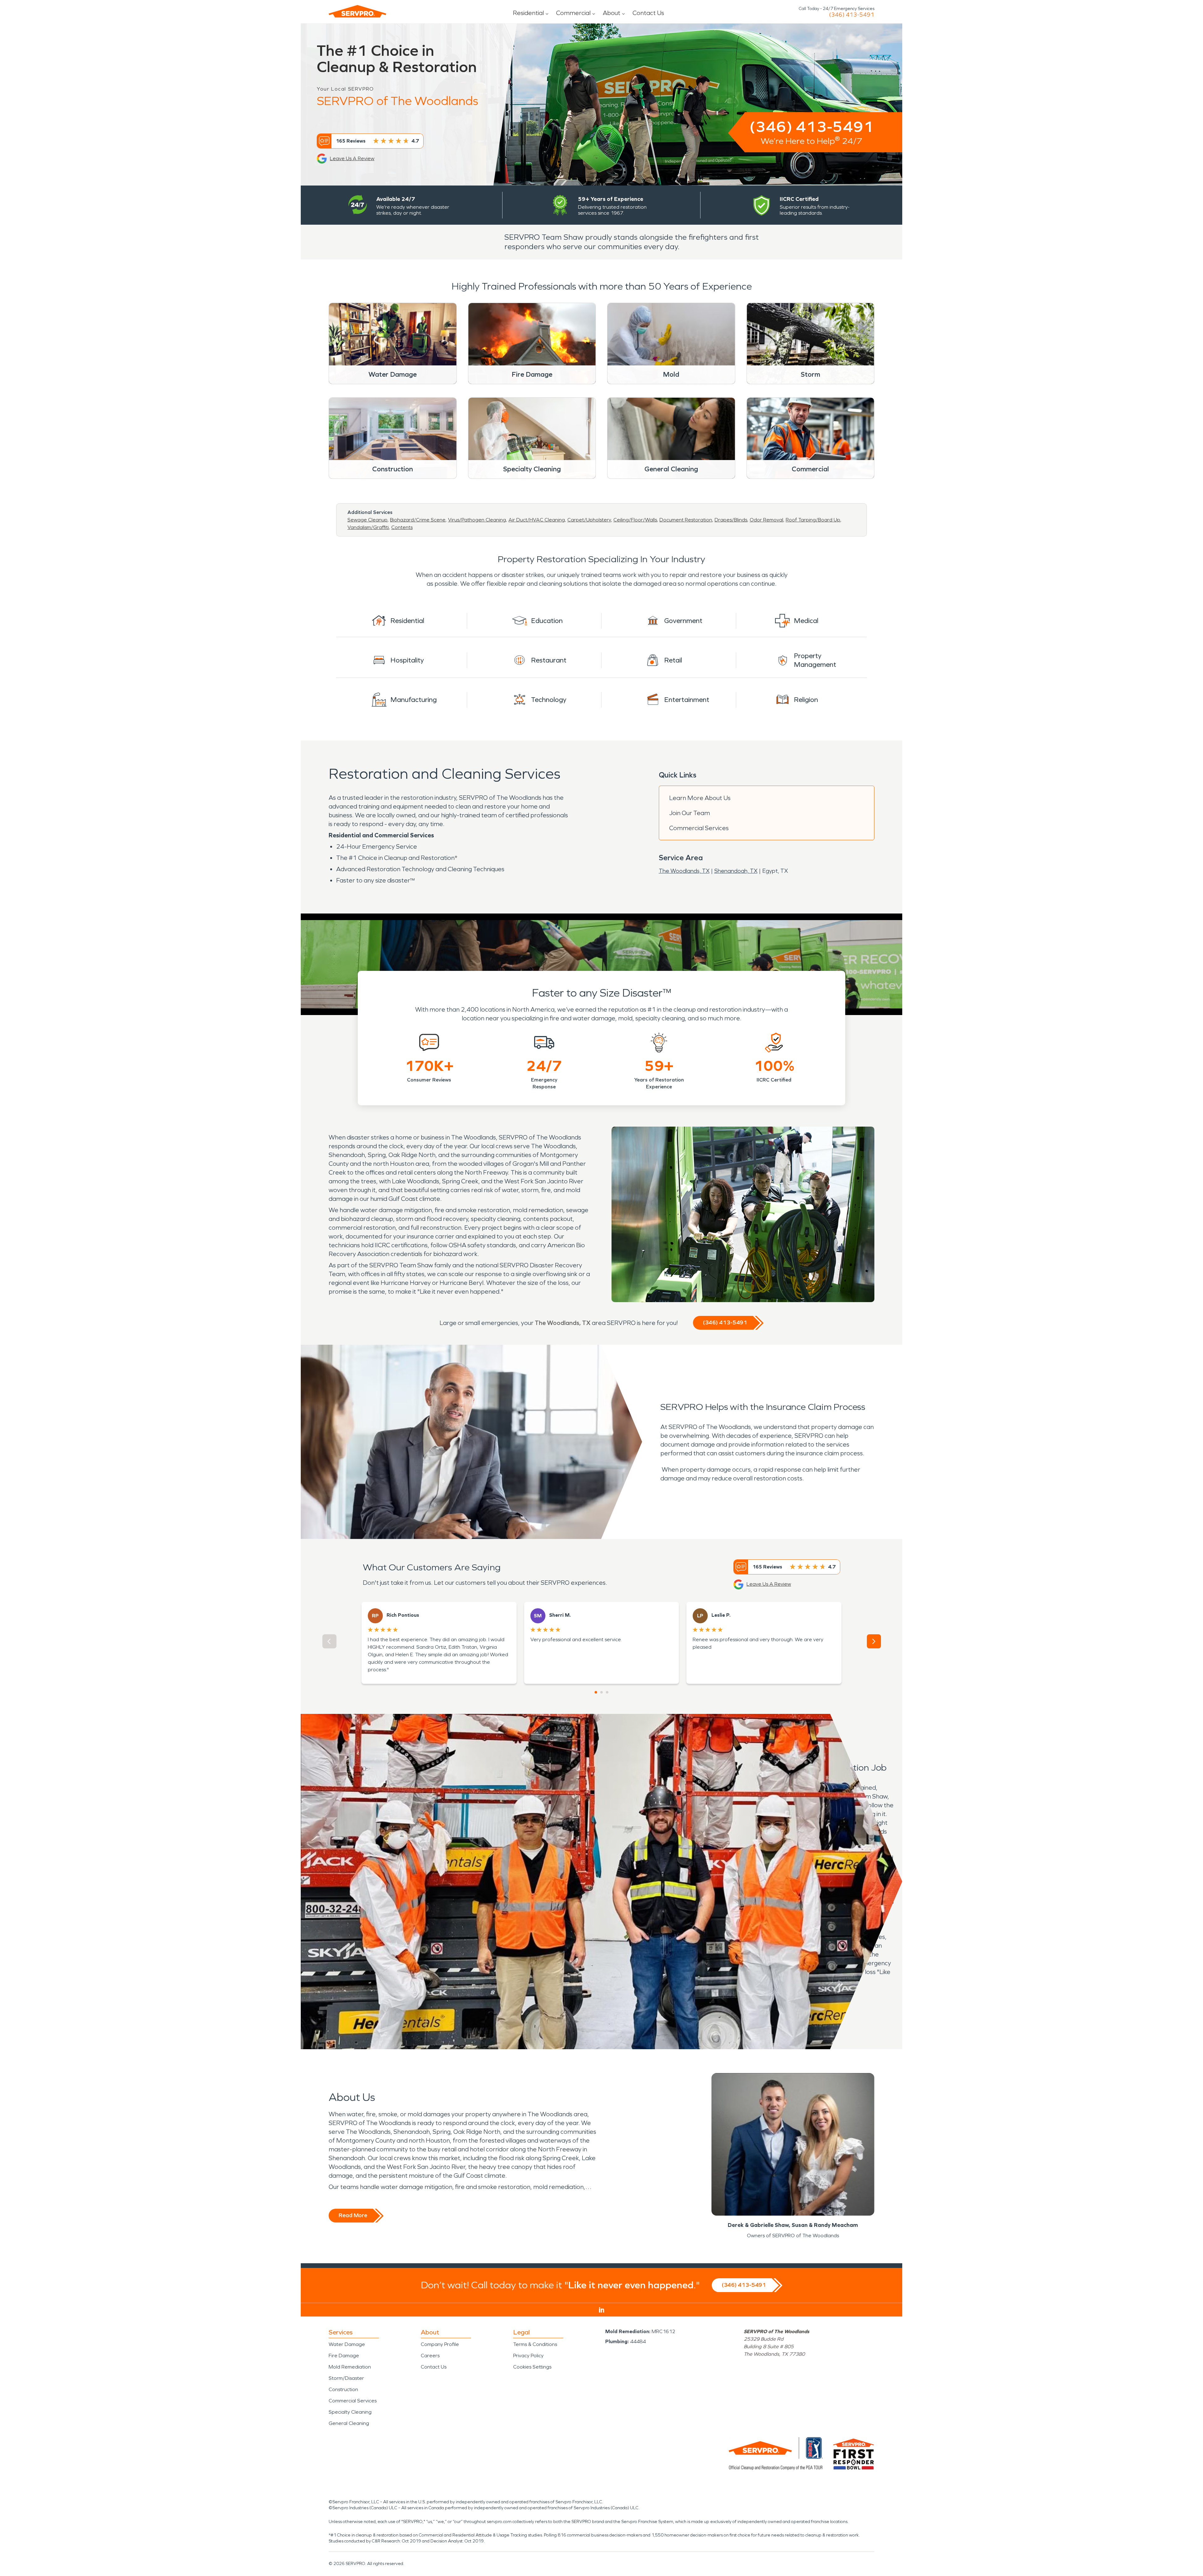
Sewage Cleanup (367, 520)
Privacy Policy (528, 2356)
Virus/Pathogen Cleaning (477, 520)
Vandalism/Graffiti (368, 527)
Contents (402, 527)
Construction (343, 2389)
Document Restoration (686, 520)
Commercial (573, 13)
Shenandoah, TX (736, 871)
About (612, 13)
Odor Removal (766, 520)
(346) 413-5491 (852, 15)
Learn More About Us (700, 798)
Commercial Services (699, 828)
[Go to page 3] (607, 1692)
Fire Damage (344, 2356)
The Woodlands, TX (684, 871)
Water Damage (347, 2344)
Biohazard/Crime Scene (418, 520)
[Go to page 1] (596, 1692)
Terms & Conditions (535, 2344)
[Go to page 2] (601, 1692)
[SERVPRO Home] (357, 11)
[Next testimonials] (874, 1641)
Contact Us (648, 13)
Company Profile (440, 2344)
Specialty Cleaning (350, 2412)
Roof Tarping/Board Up (813, 520)
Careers (430, 2356)
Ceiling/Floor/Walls (635, 520)
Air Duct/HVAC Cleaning (537, 520)
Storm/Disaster (346, 2378)
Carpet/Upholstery (589, 520)
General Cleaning (349, 2423)
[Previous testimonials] (329, 1641)
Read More (353, 2215)
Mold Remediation (350, 2367)
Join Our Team (690, 813)
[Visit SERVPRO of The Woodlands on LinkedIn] (602, 2310)
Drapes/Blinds (731, 520)
